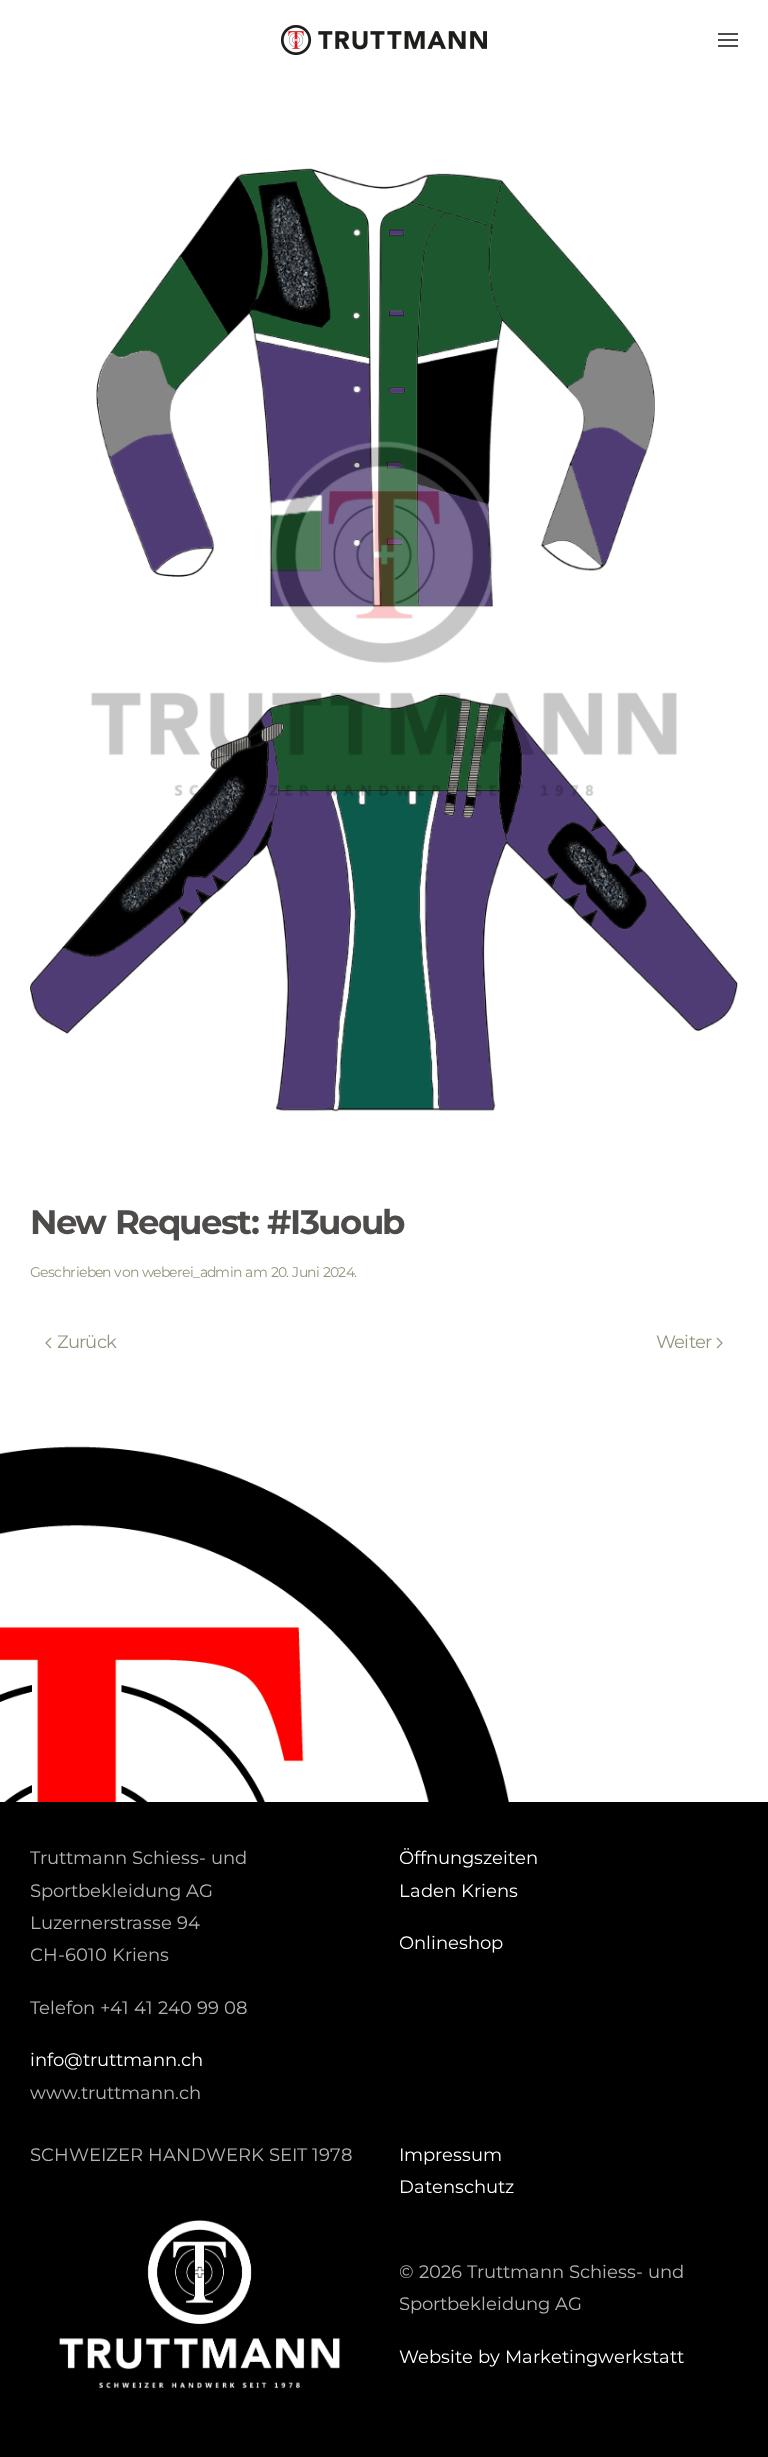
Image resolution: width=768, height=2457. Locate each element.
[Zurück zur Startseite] (384, 40)
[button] (728, 40)
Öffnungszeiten (468, 1858)
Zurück (87, 1342)
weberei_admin (192, 1272)
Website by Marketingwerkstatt (541, 2357)
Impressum (450, 2155)
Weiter (684, 1342)
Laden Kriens (458, 1891)
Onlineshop (451, 1943)
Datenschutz (456, 2187)
